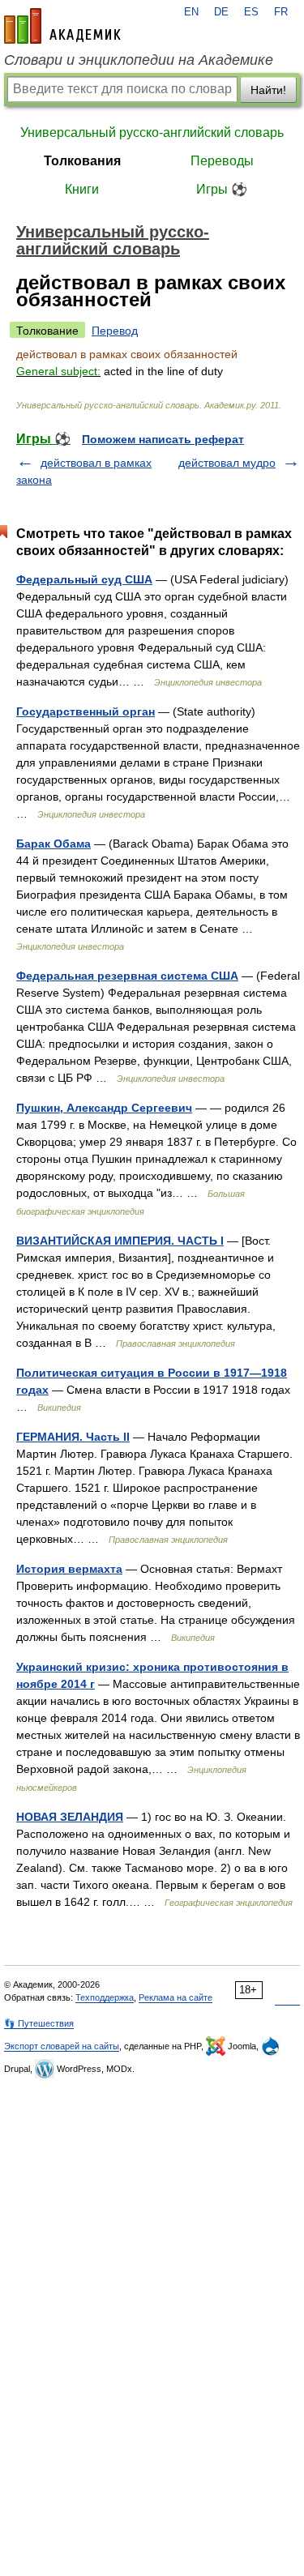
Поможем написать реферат (163, 439)
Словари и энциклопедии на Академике (139, 60)
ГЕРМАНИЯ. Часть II (73, 1437)
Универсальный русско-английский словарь (152, 132)
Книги (82, 189)
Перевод (115, 331)
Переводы (222, 161)
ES (251, 12)
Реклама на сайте (176, 1997)
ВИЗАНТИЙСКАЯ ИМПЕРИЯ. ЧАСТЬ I (120, 1241)
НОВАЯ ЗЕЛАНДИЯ (70, 1817)
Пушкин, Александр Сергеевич (104, 1108)
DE (221, 12)
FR (281, 12)
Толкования (82, 161)
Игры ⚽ (222, 189)
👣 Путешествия (39, 2023)
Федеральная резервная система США (127, 976)
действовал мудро (227, 463)
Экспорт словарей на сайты (62, 2046)
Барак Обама (54, 844)
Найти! (268, 90)
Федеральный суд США (84, 579)
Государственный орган (86, 711)
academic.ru (62, 26)
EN (191, 12)
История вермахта (69, 1569)
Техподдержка (105, 1997)
